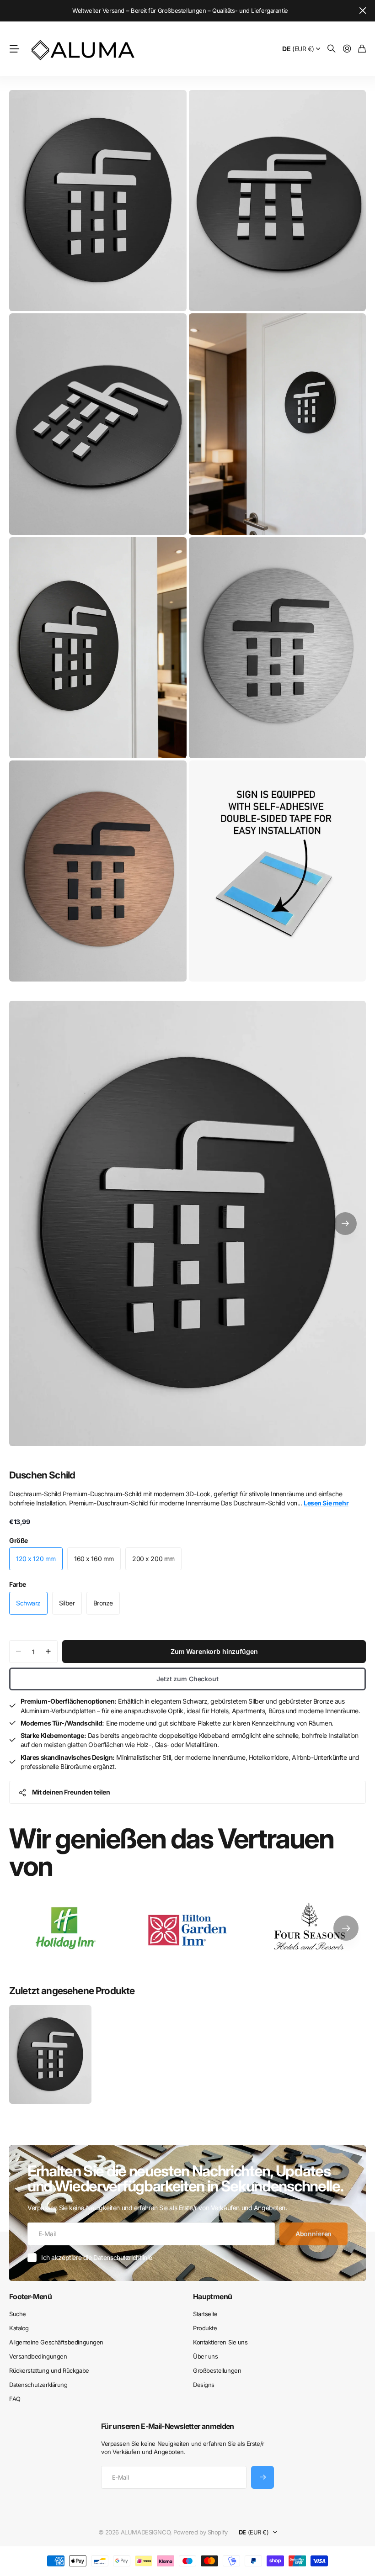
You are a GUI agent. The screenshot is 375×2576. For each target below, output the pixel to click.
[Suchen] (332, 49)
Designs (204, 2385)
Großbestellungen (217, 2370)
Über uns (206, 2356)
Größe (19, 1540)
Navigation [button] (14, 49)
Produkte (205, 2328)
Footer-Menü (30, 2296)
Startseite (205, 2314)
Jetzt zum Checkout (187, 1679)
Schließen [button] (363, 11)
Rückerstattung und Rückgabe (49, 2370)
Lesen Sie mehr (326, 1503)
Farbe (18, 1584)
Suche (18, 2314)
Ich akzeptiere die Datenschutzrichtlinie (96, 2257)
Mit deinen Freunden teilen (71, 1792)
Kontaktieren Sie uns (220, 2342)
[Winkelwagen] (362, 49)
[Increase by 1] (48, 1652)
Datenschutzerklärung (38, 2385)
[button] (345, 1223)
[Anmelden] (347, 49)
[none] (346, 1928)
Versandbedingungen (38, 2356)
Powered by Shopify (200, 2532)
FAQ (15, 2399)
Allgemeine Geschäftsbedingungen (56, 2342)
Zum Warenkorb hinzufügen (214, 1651)
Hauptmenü (212, 2296)
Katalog (19, 2328)
